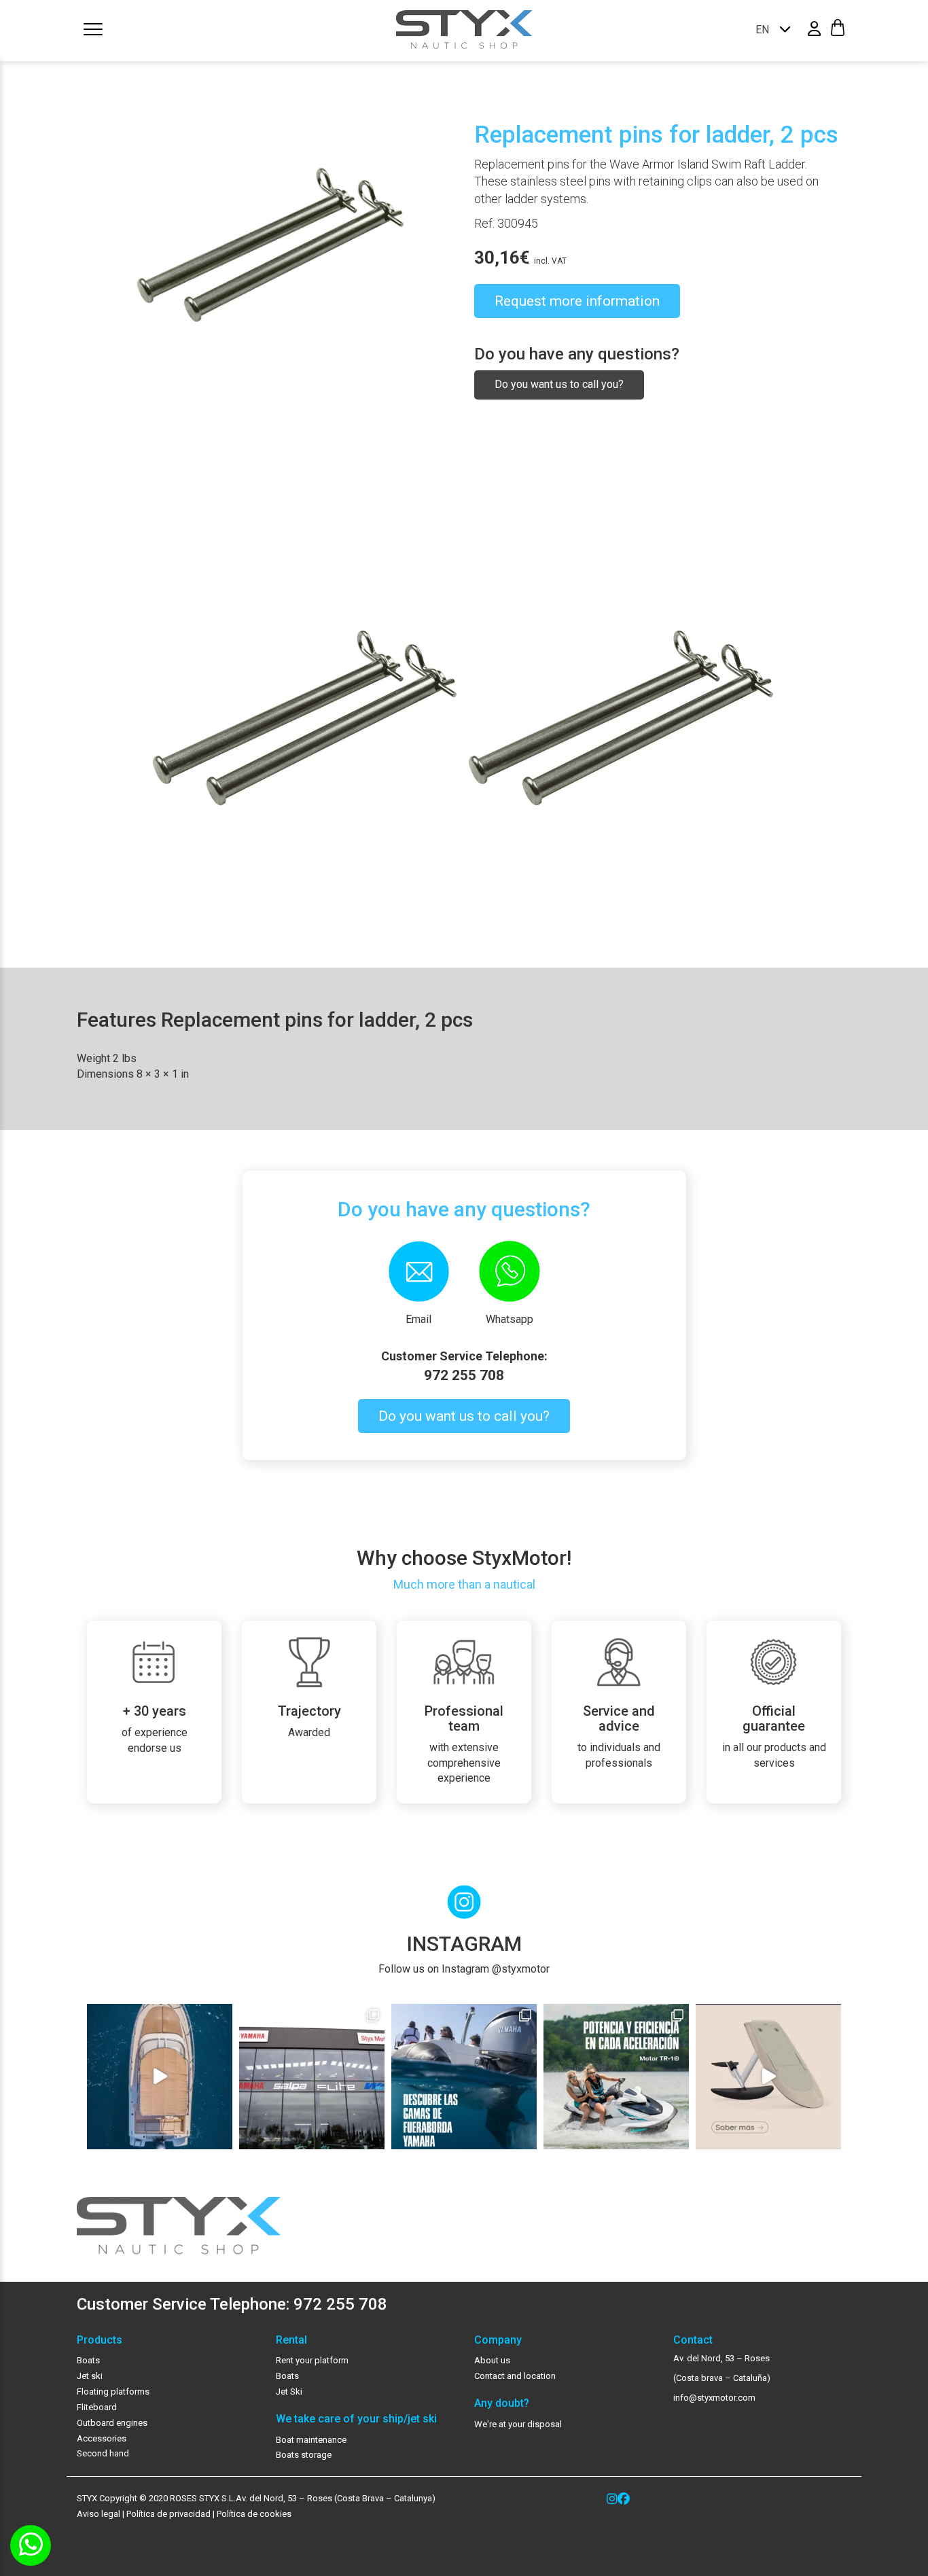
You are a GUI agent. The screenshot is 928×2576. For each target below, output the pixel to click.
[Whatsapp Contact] (31, 2545)
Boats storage (304, 2455)
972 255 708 (464, 1375)
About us (492, 2360)
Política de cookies (254, 2514)
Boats (88, 2360)
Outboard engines (112, 2423)
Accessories (102, 2438)
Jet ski (90, 2376)
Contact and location (515, 2376)
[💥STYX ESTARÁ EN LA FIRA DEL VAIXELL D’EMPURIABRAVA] (160, 2077)
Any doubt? (502, 2403)
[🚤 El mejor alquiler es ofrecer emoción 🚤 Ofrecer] (616, 2077)
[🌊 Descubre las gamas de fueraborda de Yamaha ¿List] (464, 2077)
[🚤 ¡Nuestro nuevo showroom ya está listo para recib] (312, 2077)
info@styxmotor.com (714, 2398)
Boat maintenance (311, 2440)
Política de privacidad (167, 2514)
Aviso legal (99, 2514)
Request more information (577, 301)
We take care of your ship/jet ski (356, 2419)
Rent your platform (312, 2360)
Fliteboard (97, 2407)
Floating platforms (113, 2392)
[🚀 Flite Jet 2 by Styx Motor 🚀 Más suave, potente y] (768, 2077)
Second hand (103, 2453)
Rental (291, 2340)
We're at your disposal (518, 2424)
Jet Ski (289, 2392)
